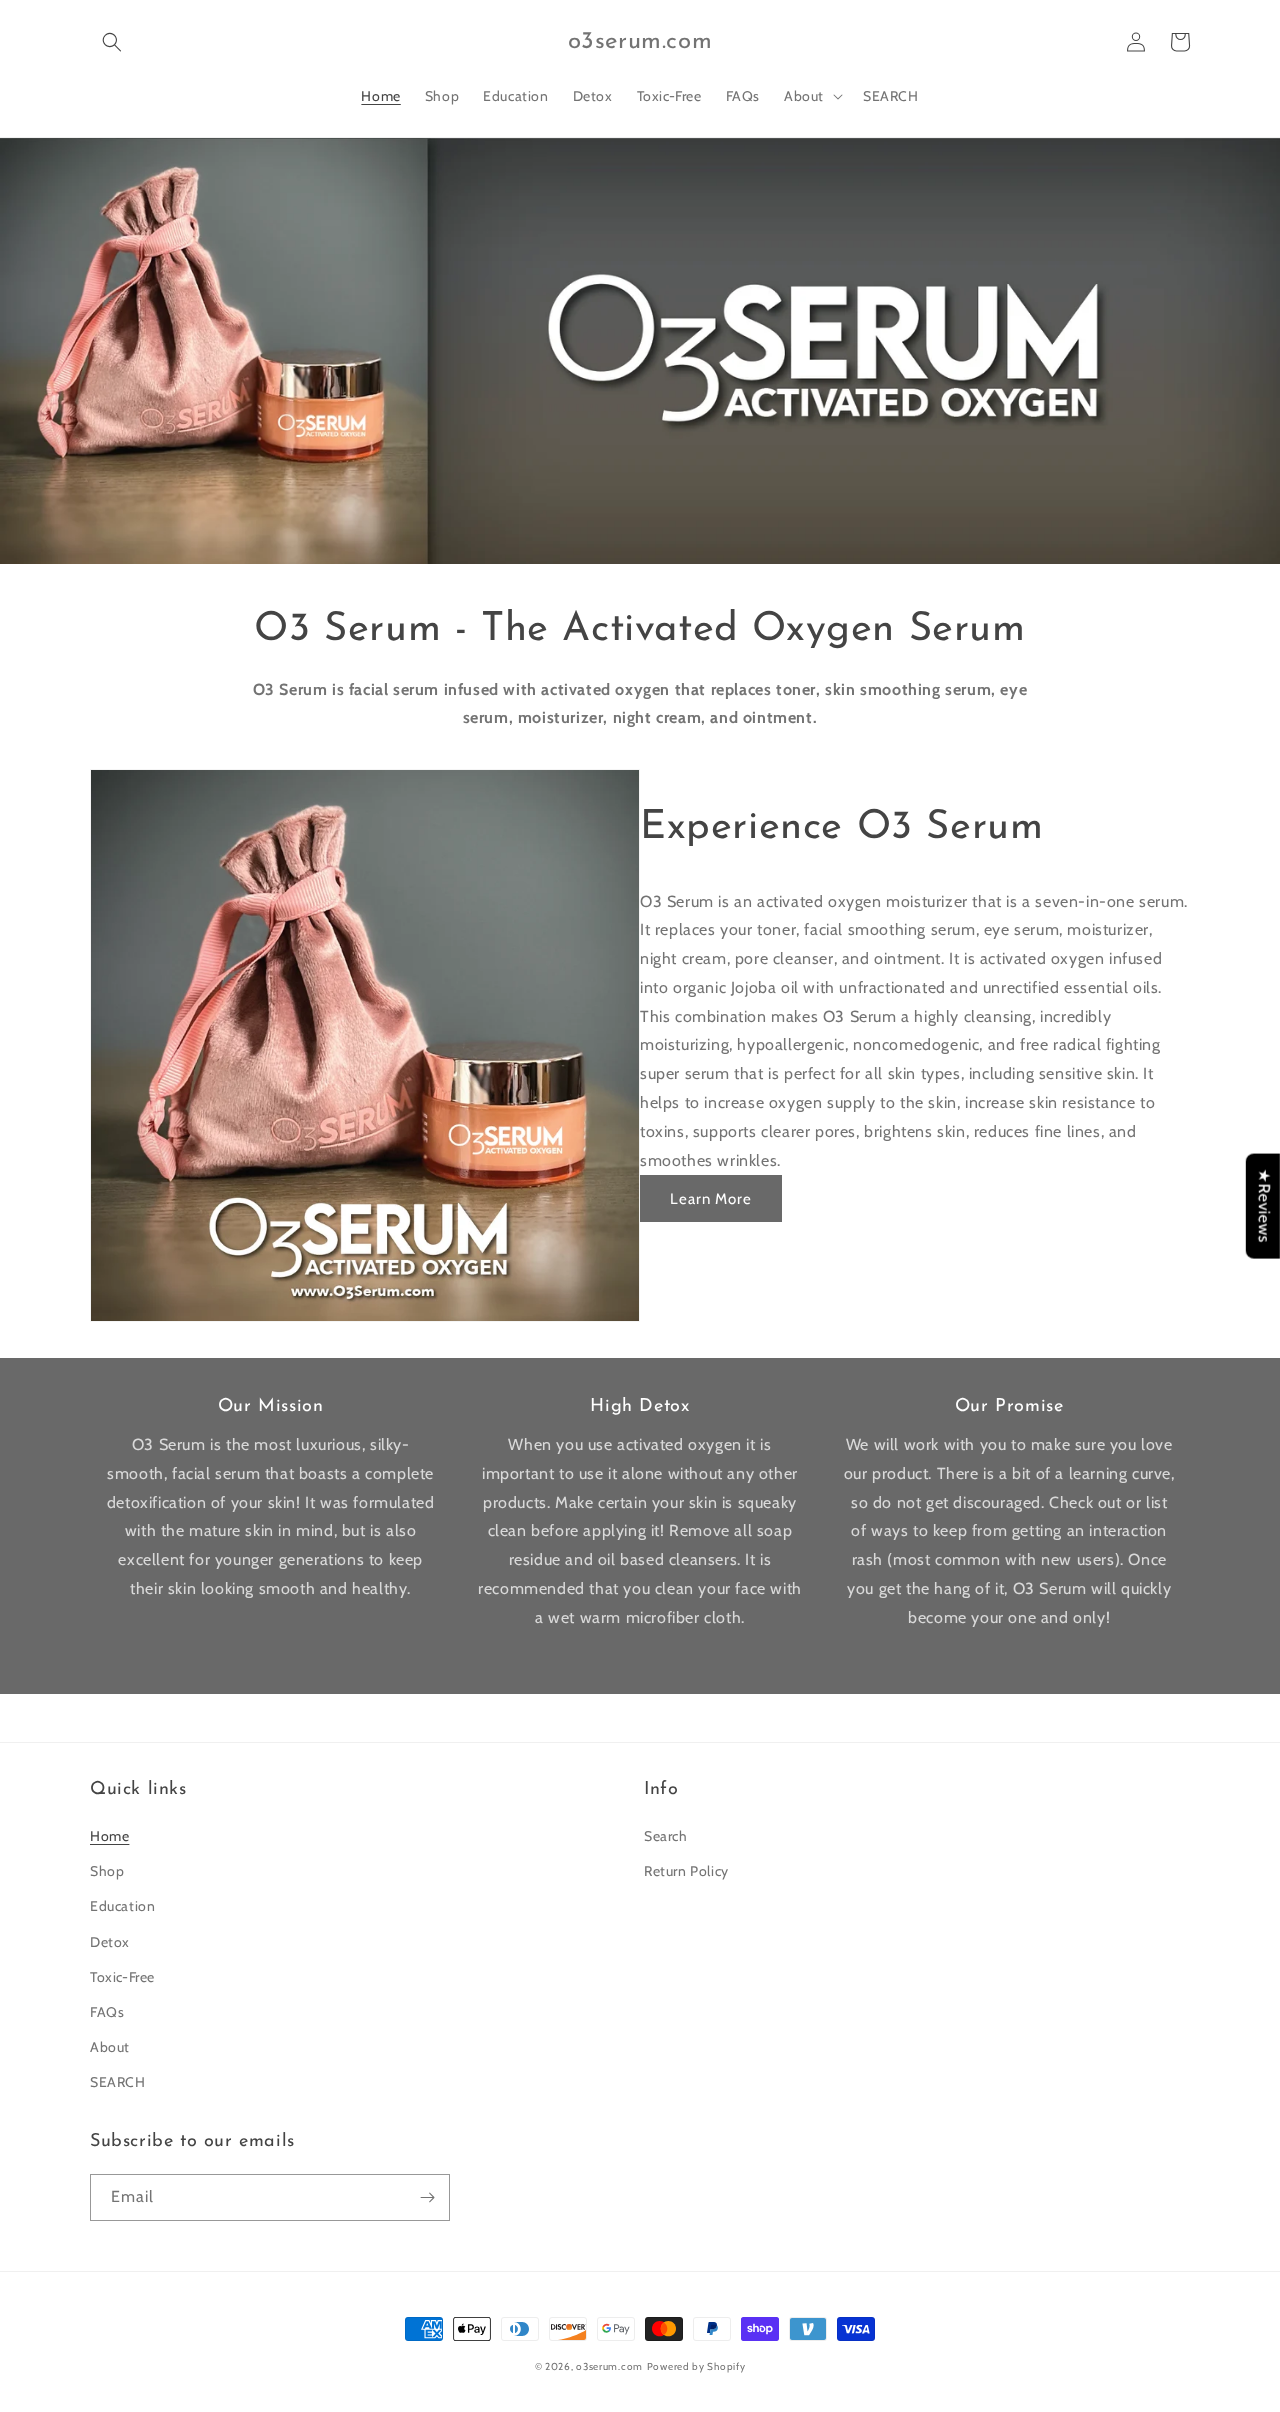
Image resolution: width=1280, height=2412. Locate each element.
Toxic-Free (122, 1977)
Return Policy (686, 1871)
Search (666, 1836)
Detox (110, 1942)
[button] (112, 42)
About (110, 2047)
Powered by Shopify (696, 2366)
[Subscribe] (427, 2197)
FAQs (107, 2012)
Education (122, 1906)
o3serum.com (609, 2366)
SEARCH (118, 2082)
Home (109, 1836)
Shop (107, 1871)
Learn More (711, 1199)
